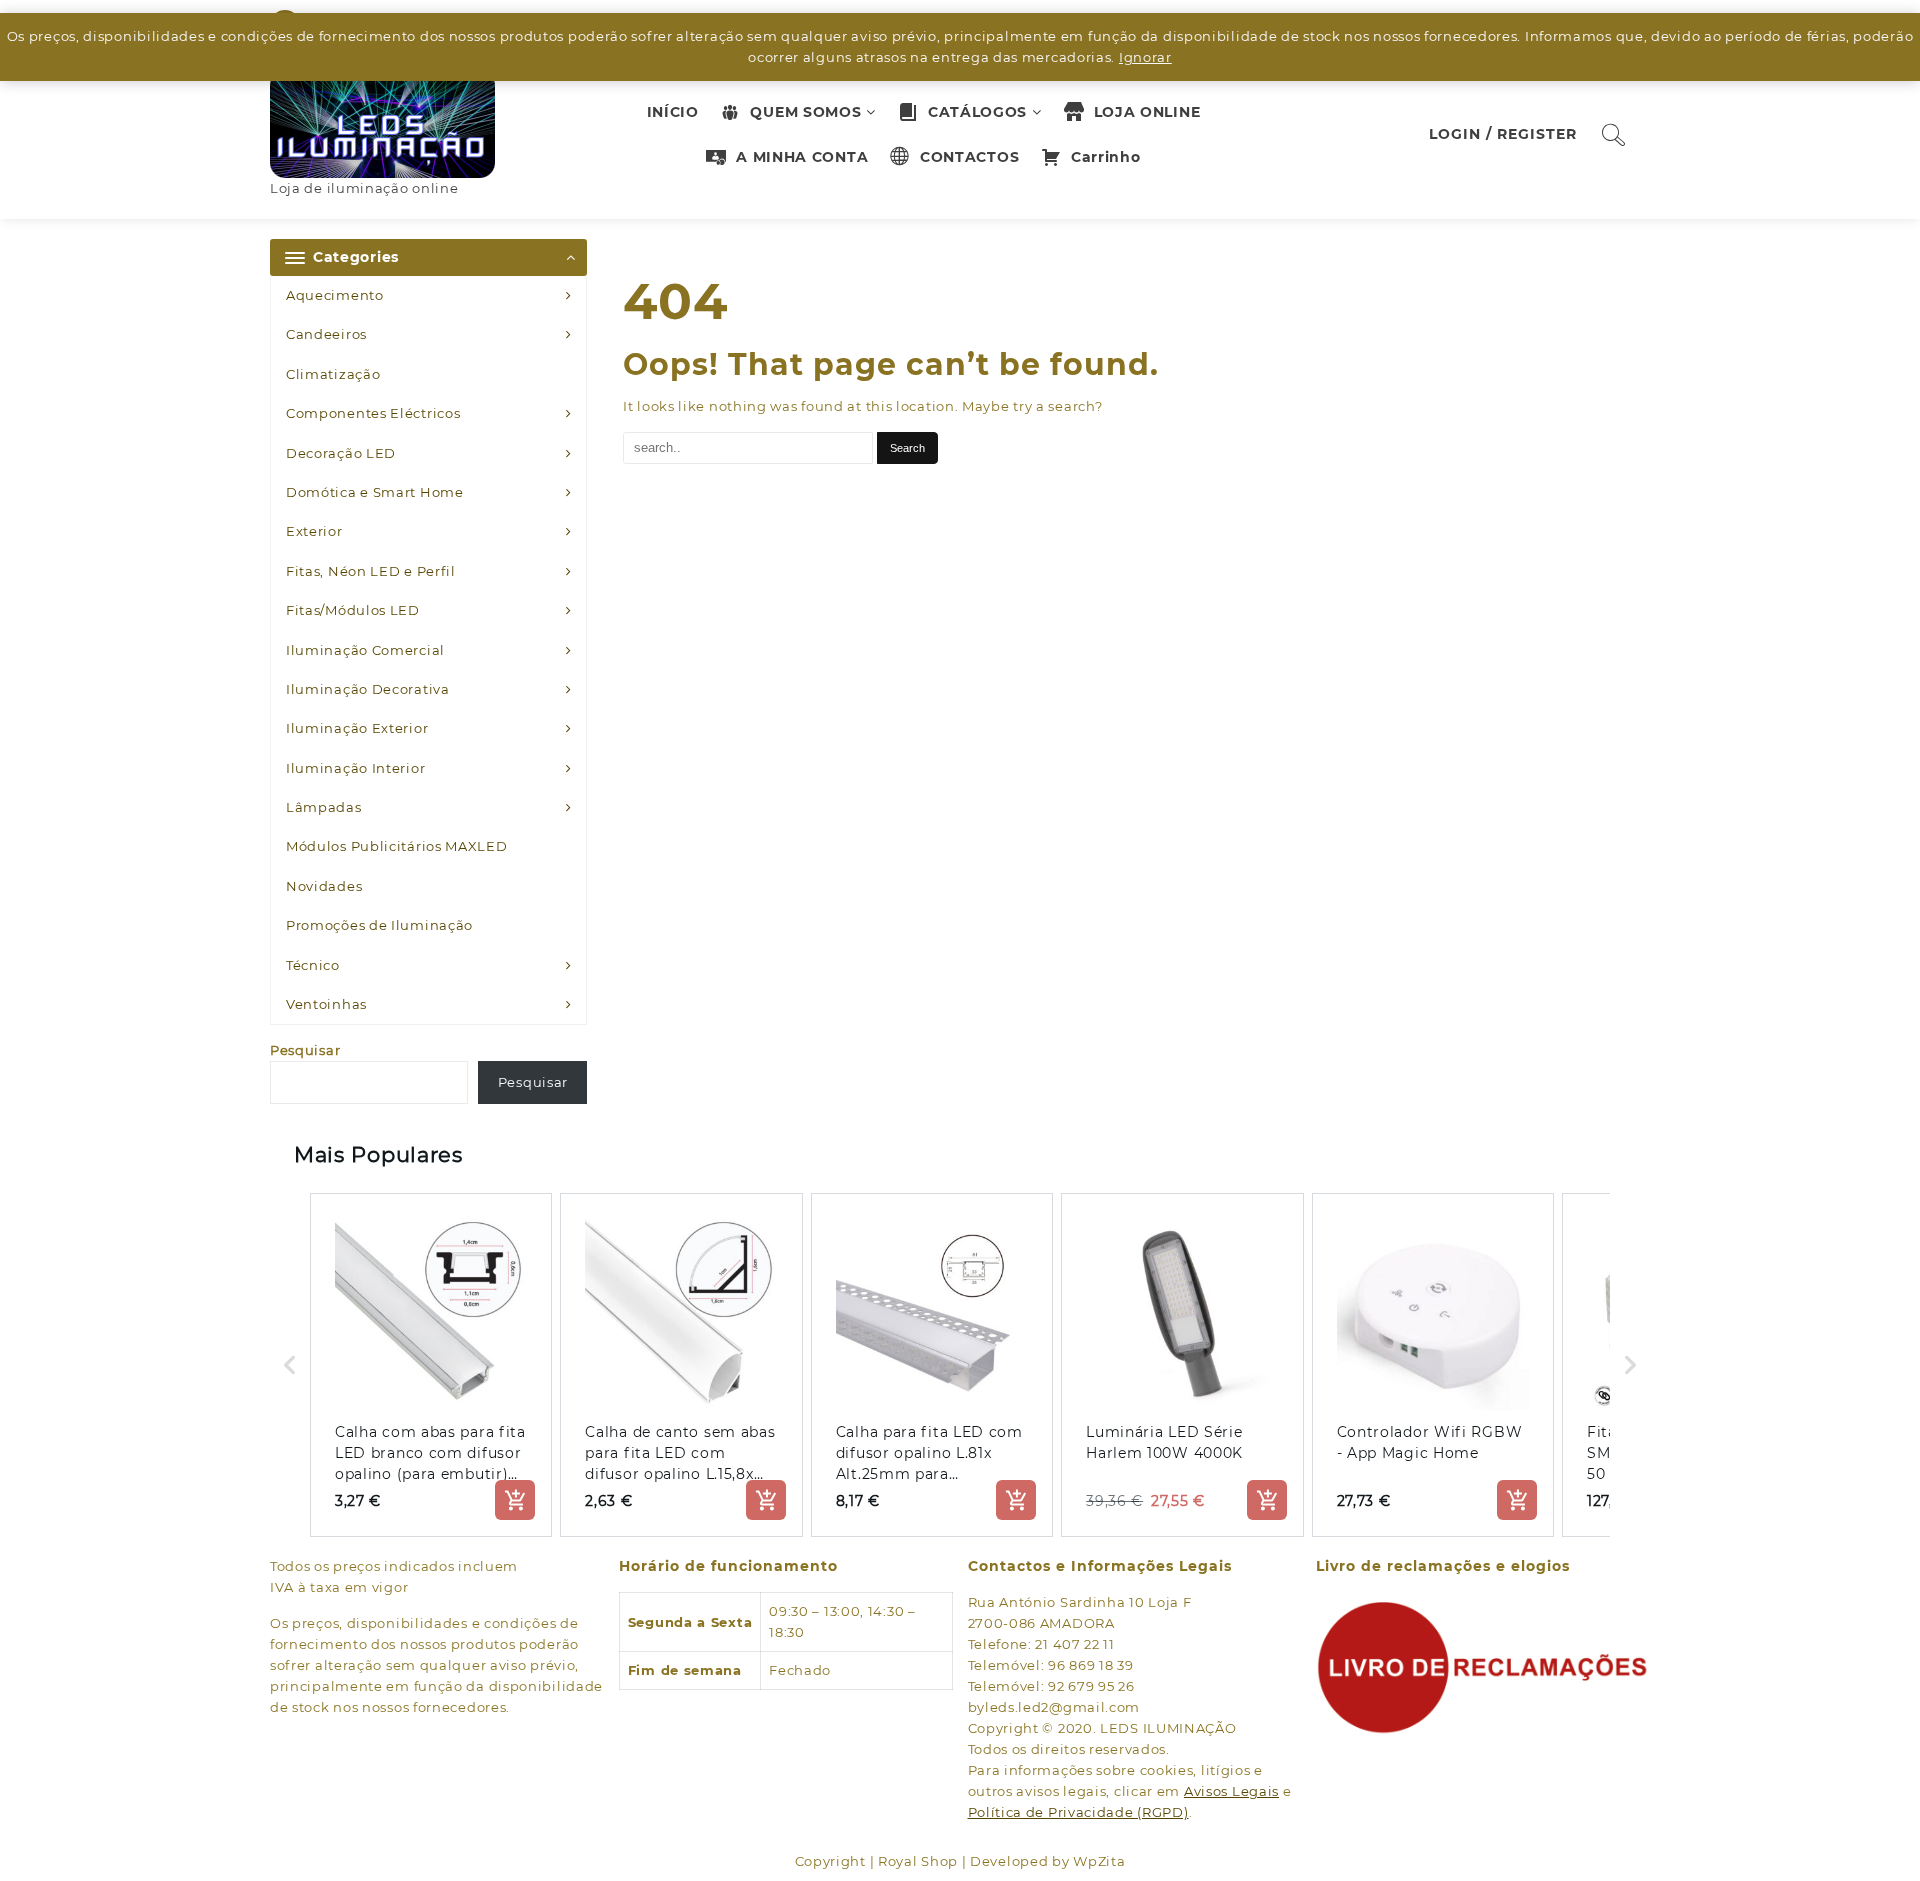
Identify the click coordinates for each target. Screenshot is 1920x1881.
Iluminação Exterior (357, 728)
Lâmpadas (324, 807)
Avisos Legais (1231, 1791)
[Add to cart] (515, 1500)
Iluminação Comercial (365, 650)
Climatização (333, 374)
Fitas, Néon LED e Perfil (371, 571)
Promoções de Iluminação (379, 925)
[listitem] (431, 1365)
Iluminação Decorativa (368, 689)
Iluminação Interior (355, 768)
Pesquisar (305, 1050)
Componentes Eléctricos (373, 413)
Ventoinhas (326, 1004)
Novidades (324, 886)
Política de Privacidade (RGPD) (1078, 1812)
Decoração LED (341, 453)
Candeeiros (326, 334)
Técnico (313, 965)
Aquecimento (335, 295)
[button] (290, 1365)
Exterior (314, 531)
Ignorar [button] (1145, 57)
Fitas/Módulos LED (353, 610)
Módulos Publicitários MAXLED (397, 846)
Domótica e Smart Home (375, 492)
